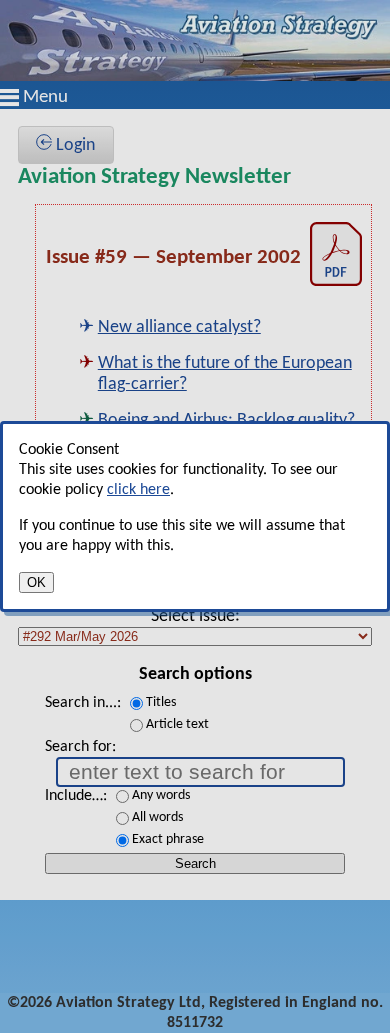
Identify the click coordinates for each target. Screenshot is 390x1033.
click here (138, 490)
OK (36, 582)
